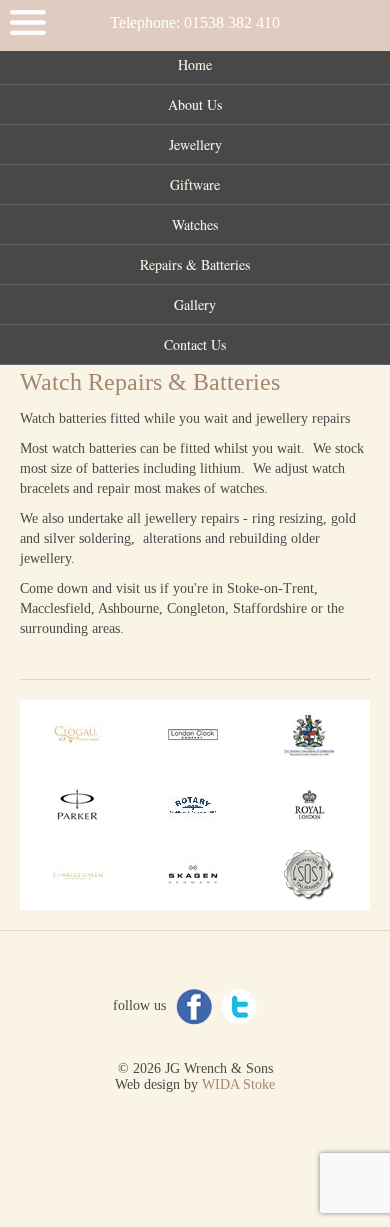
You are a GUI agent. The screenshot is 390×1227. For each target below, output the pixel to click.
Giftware (195, 184)
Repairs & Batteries (195, 264)
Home (195, 64)
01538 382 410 (232, 22)
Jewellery (195, 144)
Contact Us (195, 344)
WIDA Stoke (238, 1084)
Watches (195, 224)
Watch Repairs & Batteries (150, 382)
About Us (195, 104)
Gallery (195, 304)
